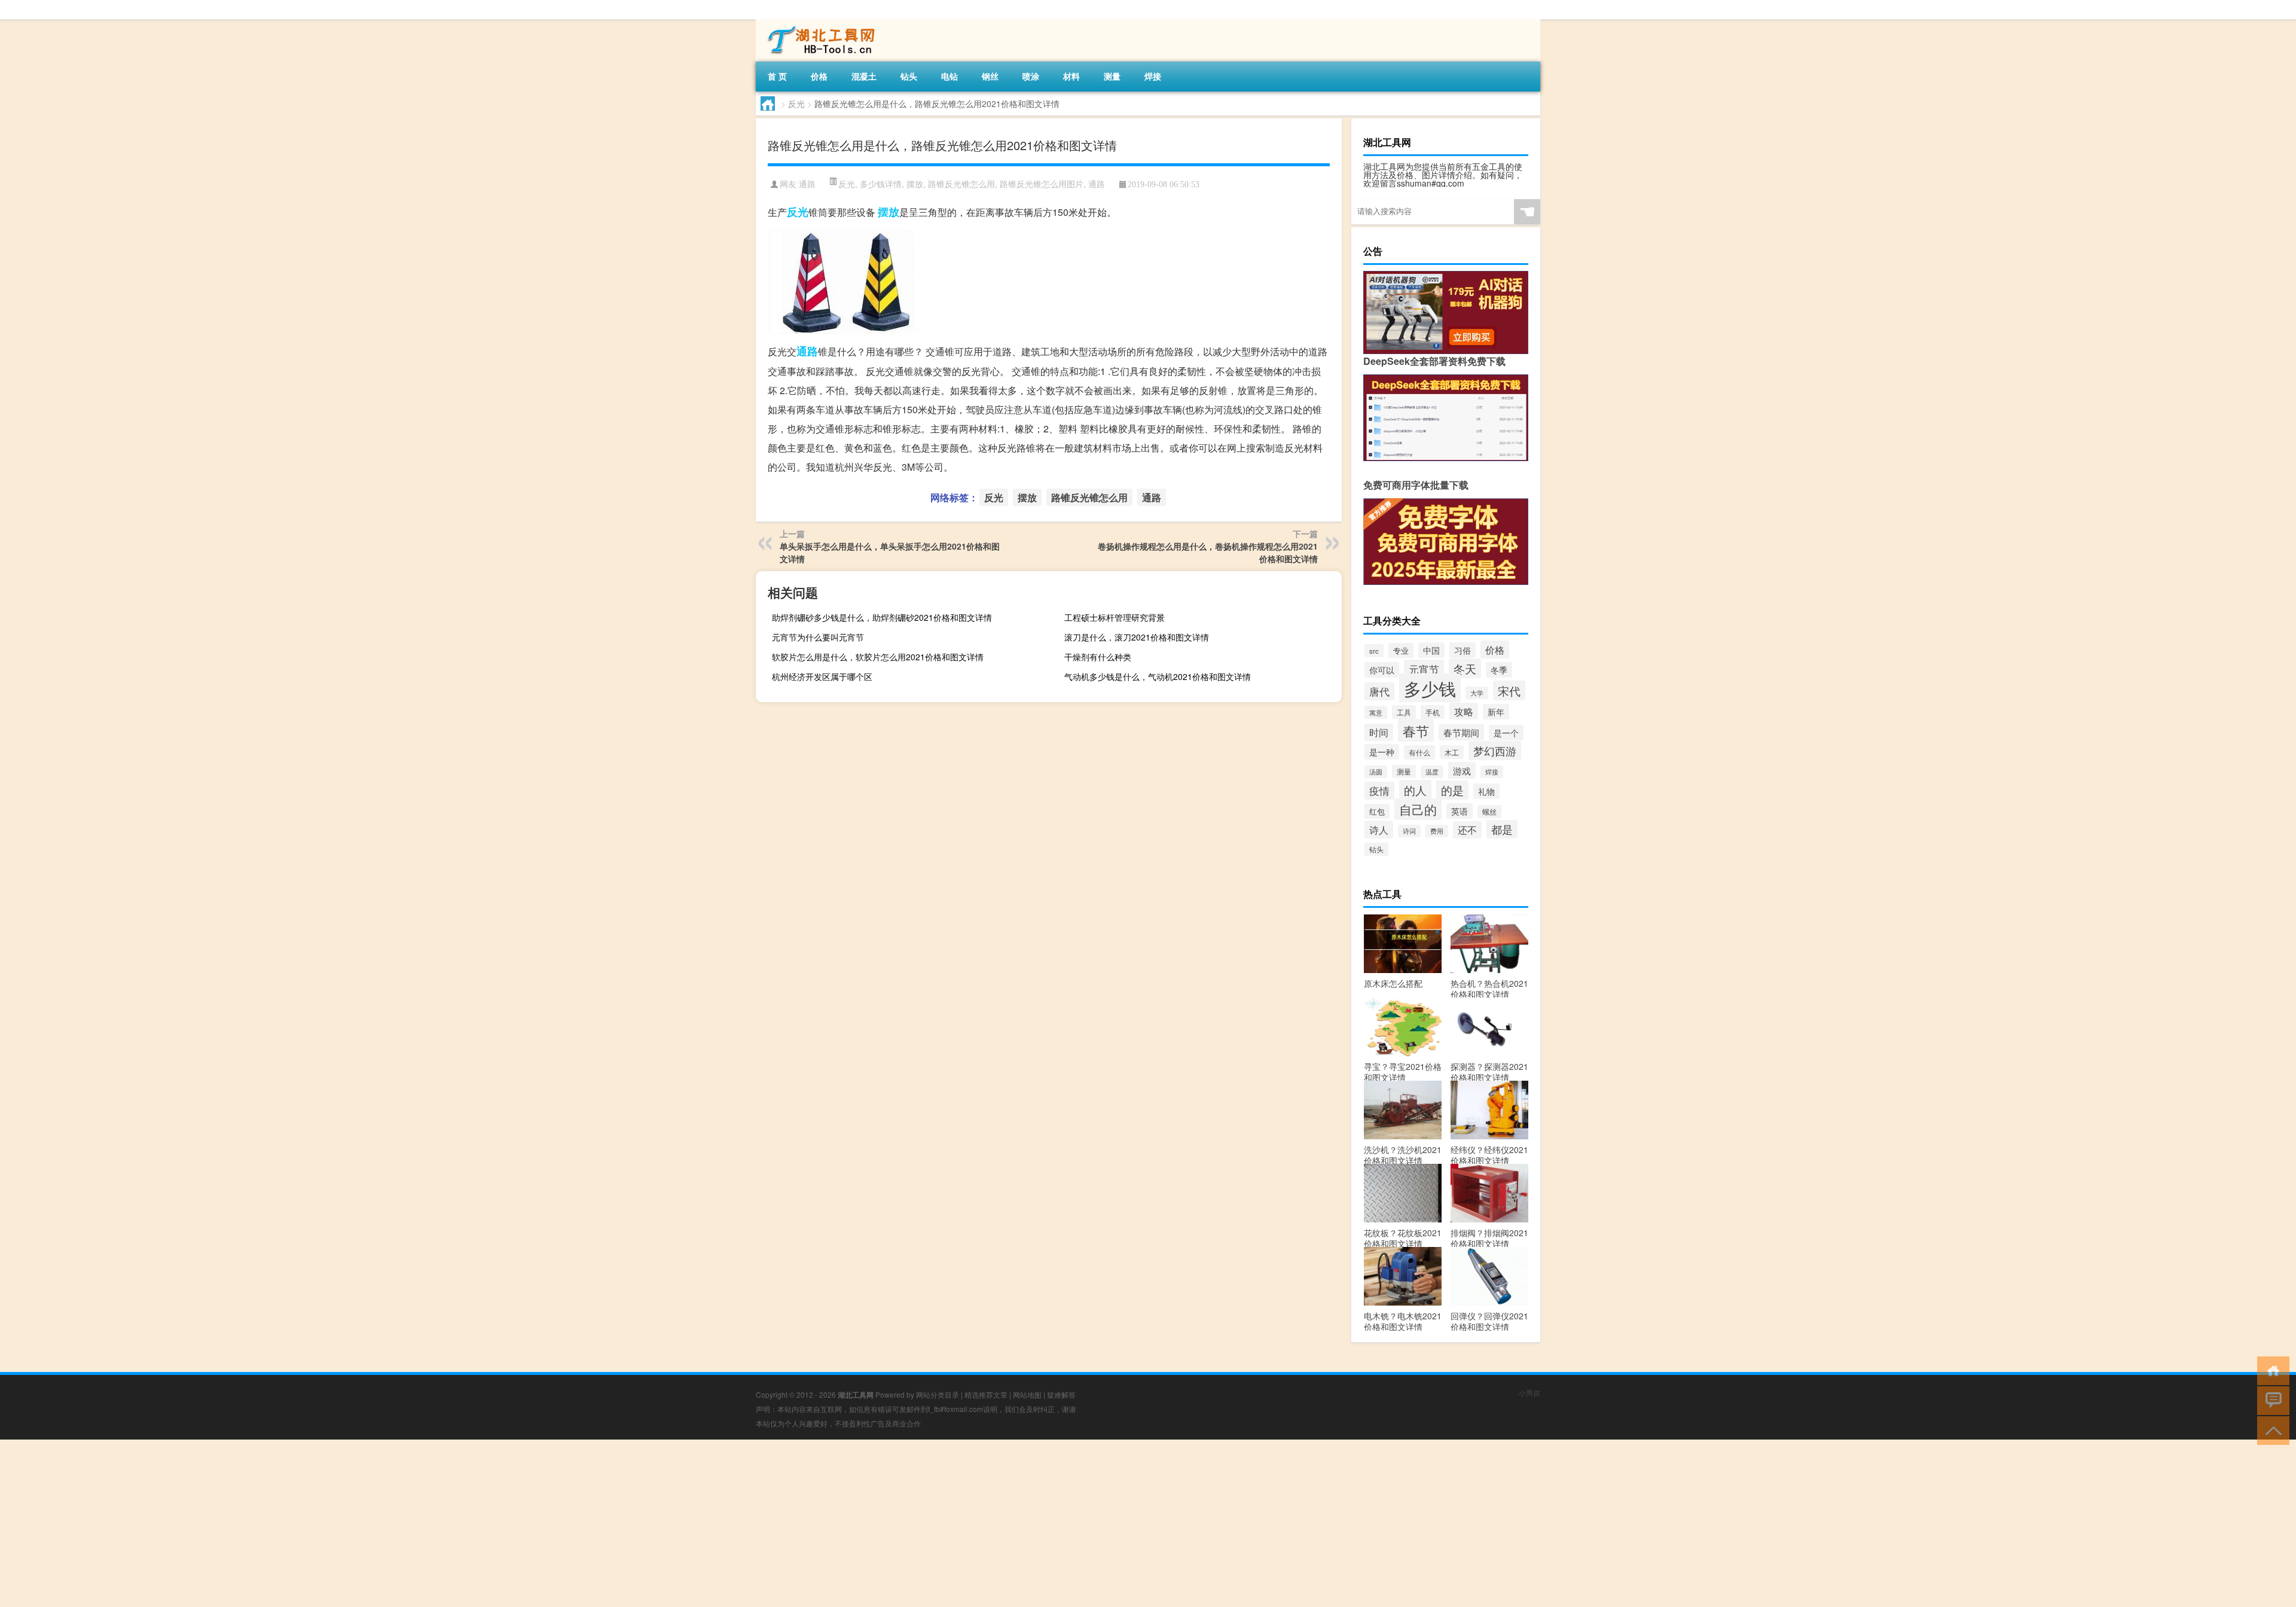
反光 (796, 103)
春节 (1416, 730)
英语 (1460, 811)
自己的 (1418, 809)
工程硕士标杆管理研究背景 (1115, 617)
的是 (1452, 790)
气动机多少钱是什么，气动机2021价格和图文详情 (1158, 676)
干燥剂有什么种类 (1098, 657)
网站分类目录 (938, 1394)
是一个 (1506, 733)
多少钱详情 (881, 184)
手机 (1433, 712)
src (1374, 651)
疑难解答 (1061, 1394)
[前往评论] (2271, 1400)
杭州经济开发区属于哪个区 (822, 676)
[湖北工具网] (819, 23)
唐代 (1379, 691)
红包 (1377, 811)
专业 (1401, 650)
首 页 (777, 76)
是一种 (1382, 752)
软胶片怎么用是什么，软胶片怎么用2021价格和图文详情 (878, 657)
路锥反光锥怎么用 (961, 184)
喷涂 (1031, 76)
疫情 (1379, 791)
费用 (1437, 831)
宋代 (1509, 690)
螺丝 (1489, 812)
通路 (807, 185)
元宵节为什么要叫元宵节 (818, 637)
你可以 (1382, 670)
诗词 (1409, 831)
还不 (1467, 830)
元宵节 (1424, 669)
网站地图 (1027, 1394)
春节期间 (1461, 732)
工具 (1404, 712)
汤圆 (1376, 772)
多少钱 (1430, 688)
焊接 (1153, 76)
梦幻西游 (1495, 751)
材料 (1071, 76)
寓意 (1376, 712)
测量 (1112, 76)
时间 (1379, 732)
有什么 (1419, 752)
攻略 (1464, 711)
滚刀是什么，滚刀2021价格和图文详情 (1137, 637)
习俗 (1463, 650)
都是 (1502, 829)
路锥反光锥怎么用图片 (1042, 184)
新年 (1496, 712)
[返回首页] (2271, 1370)
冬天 (1465, 668)
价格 (819, 76)
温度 (1432, 772)
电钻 (949, 76)
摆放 (915, 184)
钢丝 (990, 76)
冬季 (1499, 670)
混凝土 (864, 76)
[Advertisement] (359, 1523)
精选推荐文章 (986, 1394)
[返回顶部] (2271, 1430)
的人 (1415, 790)
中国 (1431, 650)
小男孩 (1529, 1393)
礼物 (1486, 791)
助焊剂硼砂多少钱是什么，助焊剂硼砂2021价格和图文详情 (882, 617)
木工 (1452, 752)
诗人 (1379, 830)
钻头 (909, 76)
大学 (1477, 693)
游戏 (1462, 770)
